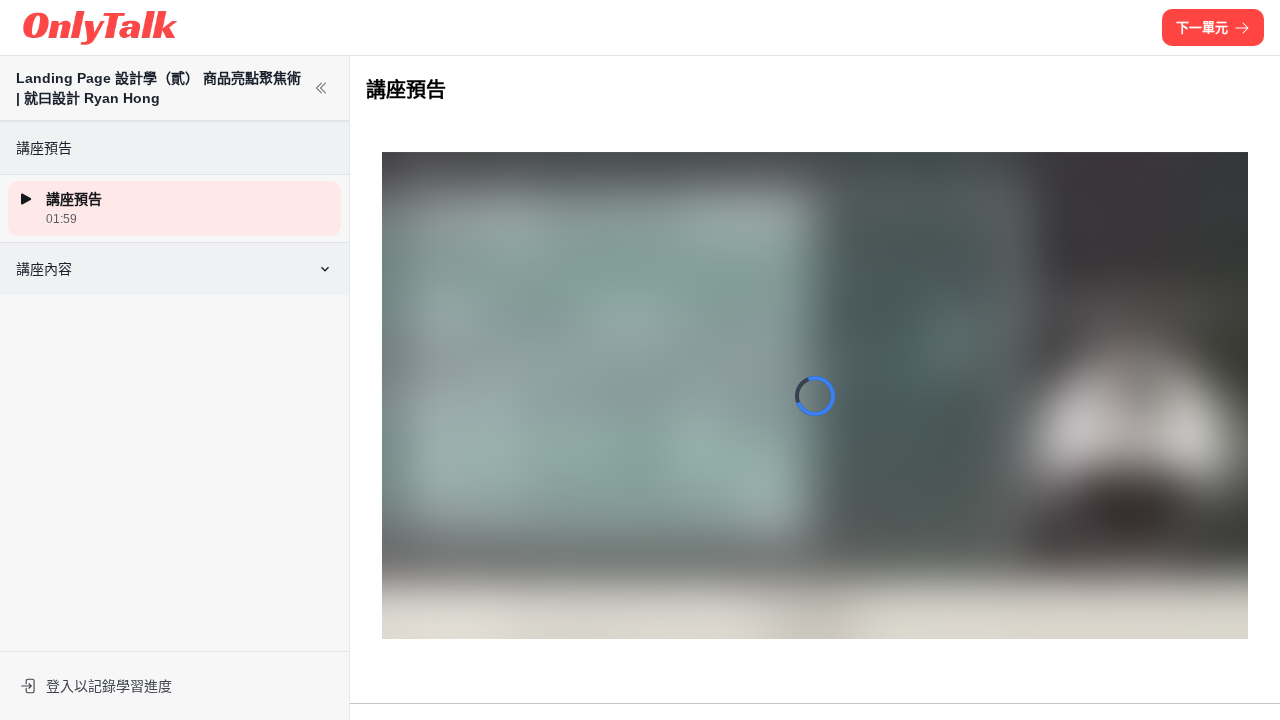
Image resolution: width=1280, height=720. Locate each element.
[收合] (321, 88)
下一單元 (1202, 27)
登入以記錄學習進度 (109, 686)
